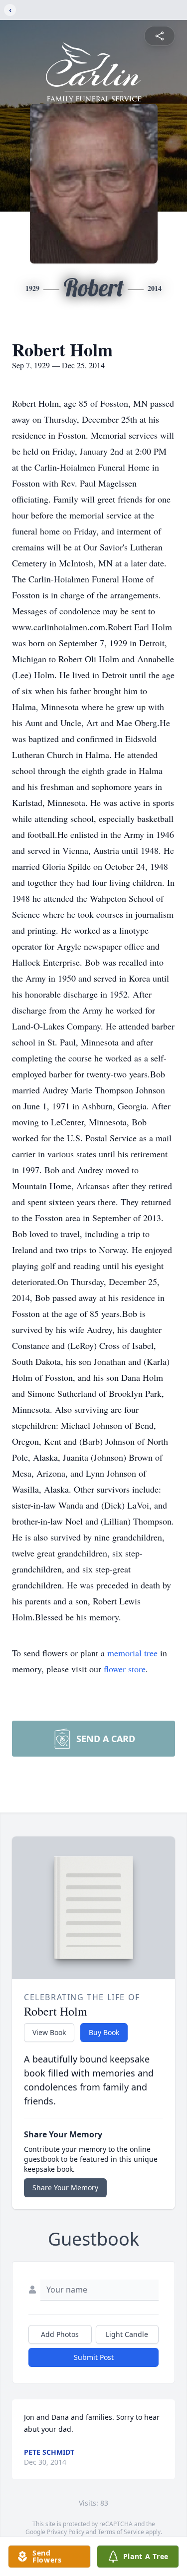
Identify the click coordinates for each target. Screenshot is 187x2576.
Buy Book (104, 2032)
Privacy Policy (66, 2532)
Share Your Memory (65, 2188)
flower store (125, 1669)
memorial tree (132, 1653)
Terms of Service (121, 2532)
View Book (49, 2032)
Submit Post (94, 2357)
